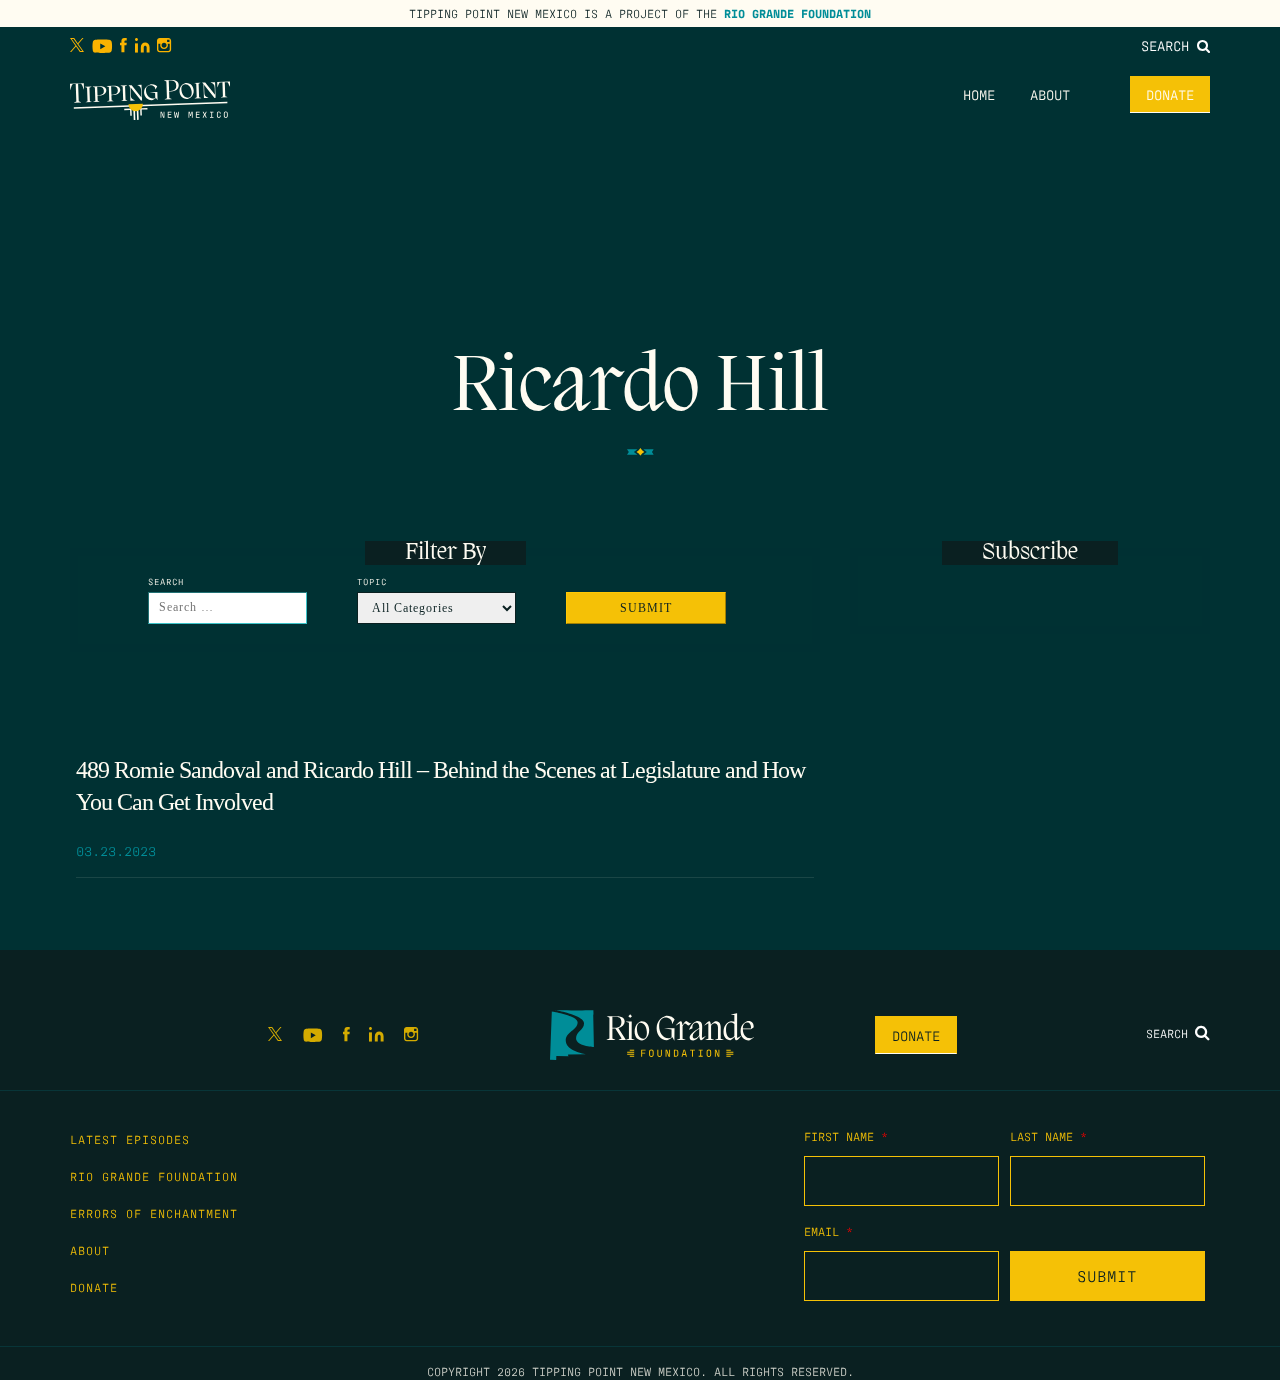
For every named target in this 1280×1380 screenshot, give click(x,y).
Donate (1170, 94)
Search (1169, 45)
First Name (846, 1136)
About (1050, 94)
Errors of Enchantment (154, 1213)
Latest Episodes (130, 1139)
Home (979, 94)
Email (828, 1231)
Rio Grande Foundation (797, 13)
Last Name (1048, 1136)
